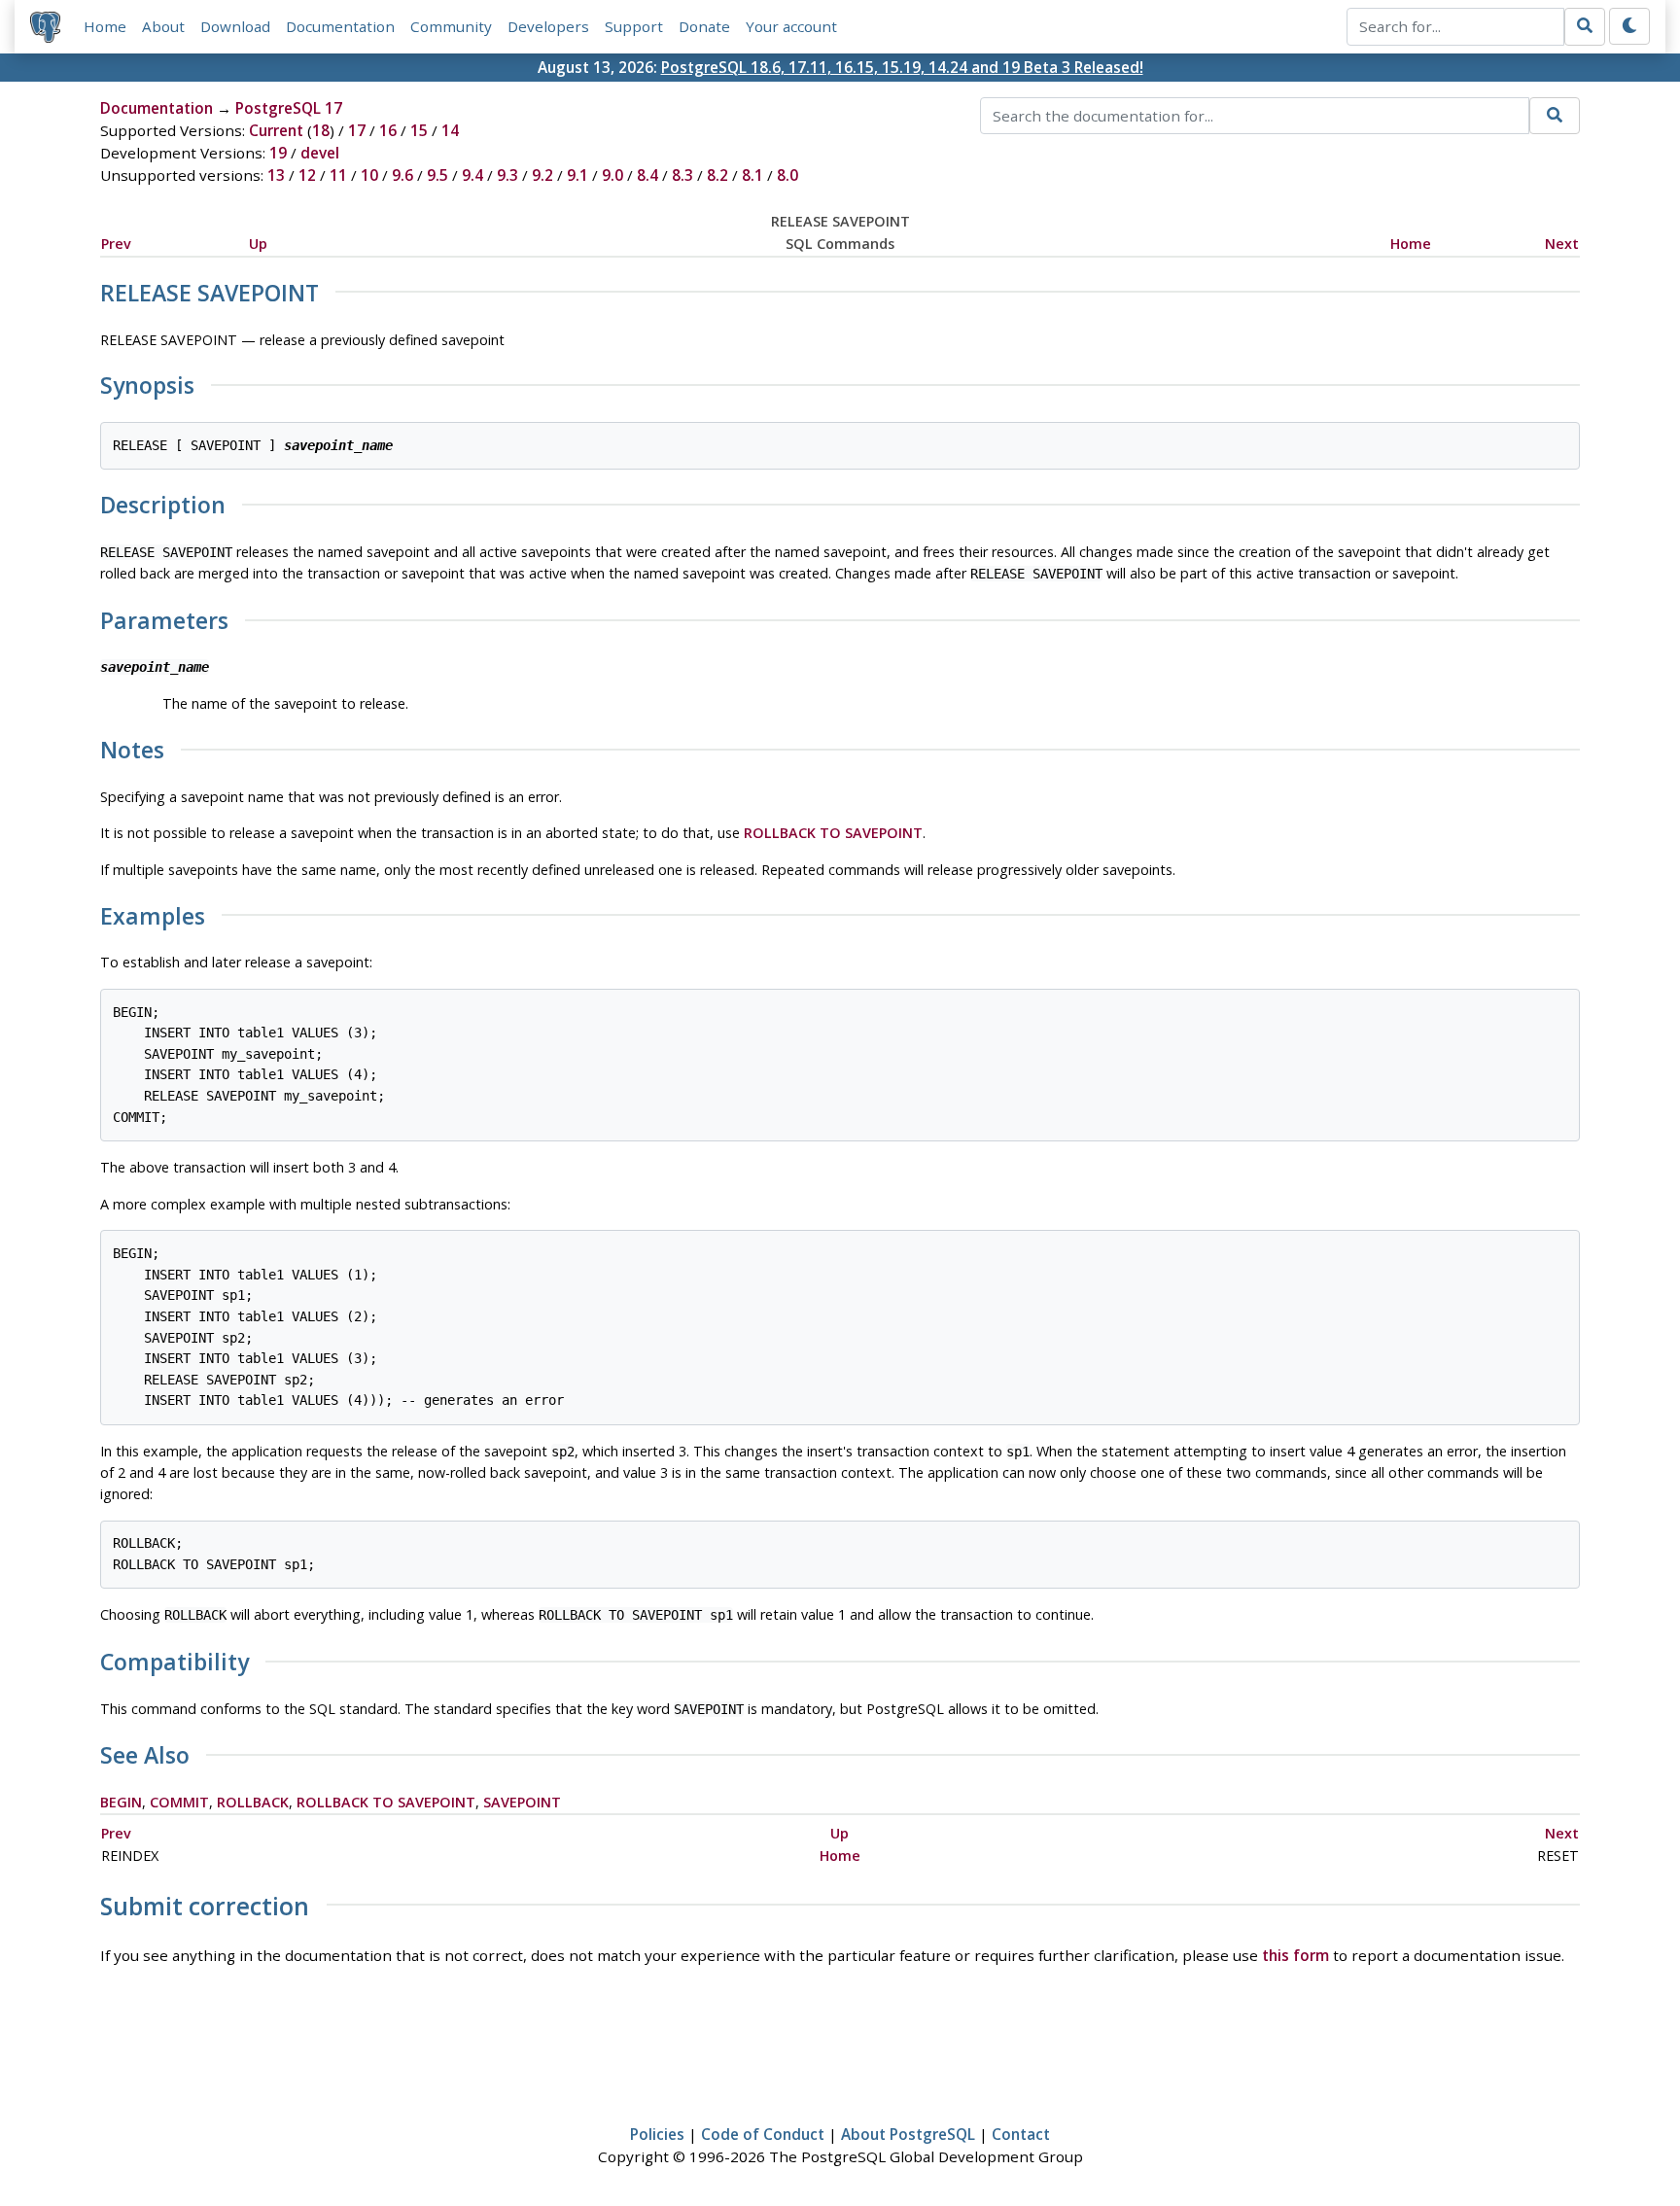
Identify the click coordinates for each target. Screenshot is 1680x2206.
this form (1295, 1955)
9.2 (542, 175)
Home (105, 26)
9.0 (612, 175)
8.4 (647, 175)
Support (634, 26)
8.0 (787, 175)
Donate (704, 26)
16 (388, 130)
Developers (548, 26)
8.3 (682, 175)
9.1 (577, 175)
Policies (657, 2134)
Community (451, 26)
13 (276, 175)
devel (320, 153)
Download (235, 26)
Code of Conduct (763, 2134)
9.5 (437, 175)
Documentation (340, 26)
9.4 (472, 175)
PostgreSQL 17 (289, 108)
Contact (1021, 2134)
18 (321, 130)
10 (369, 175)
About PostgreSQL (908, 2134)
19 (278, 153)
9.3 (507, 175)
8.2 (717, 175)
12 (307, 175)
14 (450, 130)
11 (338, 175)
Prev (116, 244)
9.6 (402, 175)
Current (276, 130)
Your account (791, 26)
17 (357, 130)
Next (1562, 244)
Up (258, 244)
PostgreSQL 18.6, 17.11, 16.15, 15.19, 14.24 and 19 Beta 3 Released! (902, 67)
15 (419, 130)
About (163, 26)
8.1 (752, 175)
